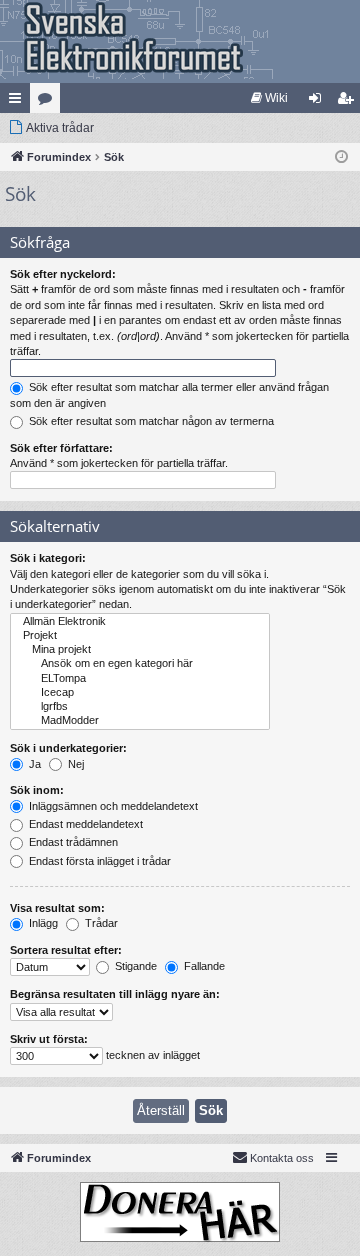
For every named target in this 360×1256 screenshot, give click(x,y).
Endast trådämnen (72, 842)
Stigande (134, 966)
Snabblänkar (19, 102)
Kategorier (49, 102)
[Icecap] (140, 693)
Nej (74, 764)
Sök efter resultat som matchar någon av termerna (150, 421)
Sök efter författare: (61, 448)
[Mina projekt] (140, 650)
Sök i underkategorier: (68, 748)
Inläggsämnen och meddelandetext (112, 806)
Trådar (100, 923)
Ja (33, 764)
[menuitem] (269, 98)
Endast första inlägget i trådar (98, 861)
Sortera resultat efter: (66, 950)
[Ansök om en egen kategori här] (140, 664)
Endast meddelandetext (84, 824)
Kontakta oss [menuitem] (282, 1158)
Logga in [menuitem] (319, 102)
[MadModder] (140, 721)
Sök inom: (37, 790)
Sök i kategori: (48, 558)
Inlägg (42, 923)
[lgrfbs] (140, 707)
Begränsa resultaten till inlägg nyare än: (115, 994)
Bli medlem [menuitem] (349, 102)
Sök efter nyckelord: (63, 274)
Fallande (203, 966)
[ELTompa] (140, 679)
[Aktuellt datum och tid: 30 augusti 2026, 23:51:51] (341, 157)
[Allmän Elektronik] (140, 622)
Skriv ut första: (49, 1039)
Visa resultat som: (57, 908)
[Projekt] (140, 636)
